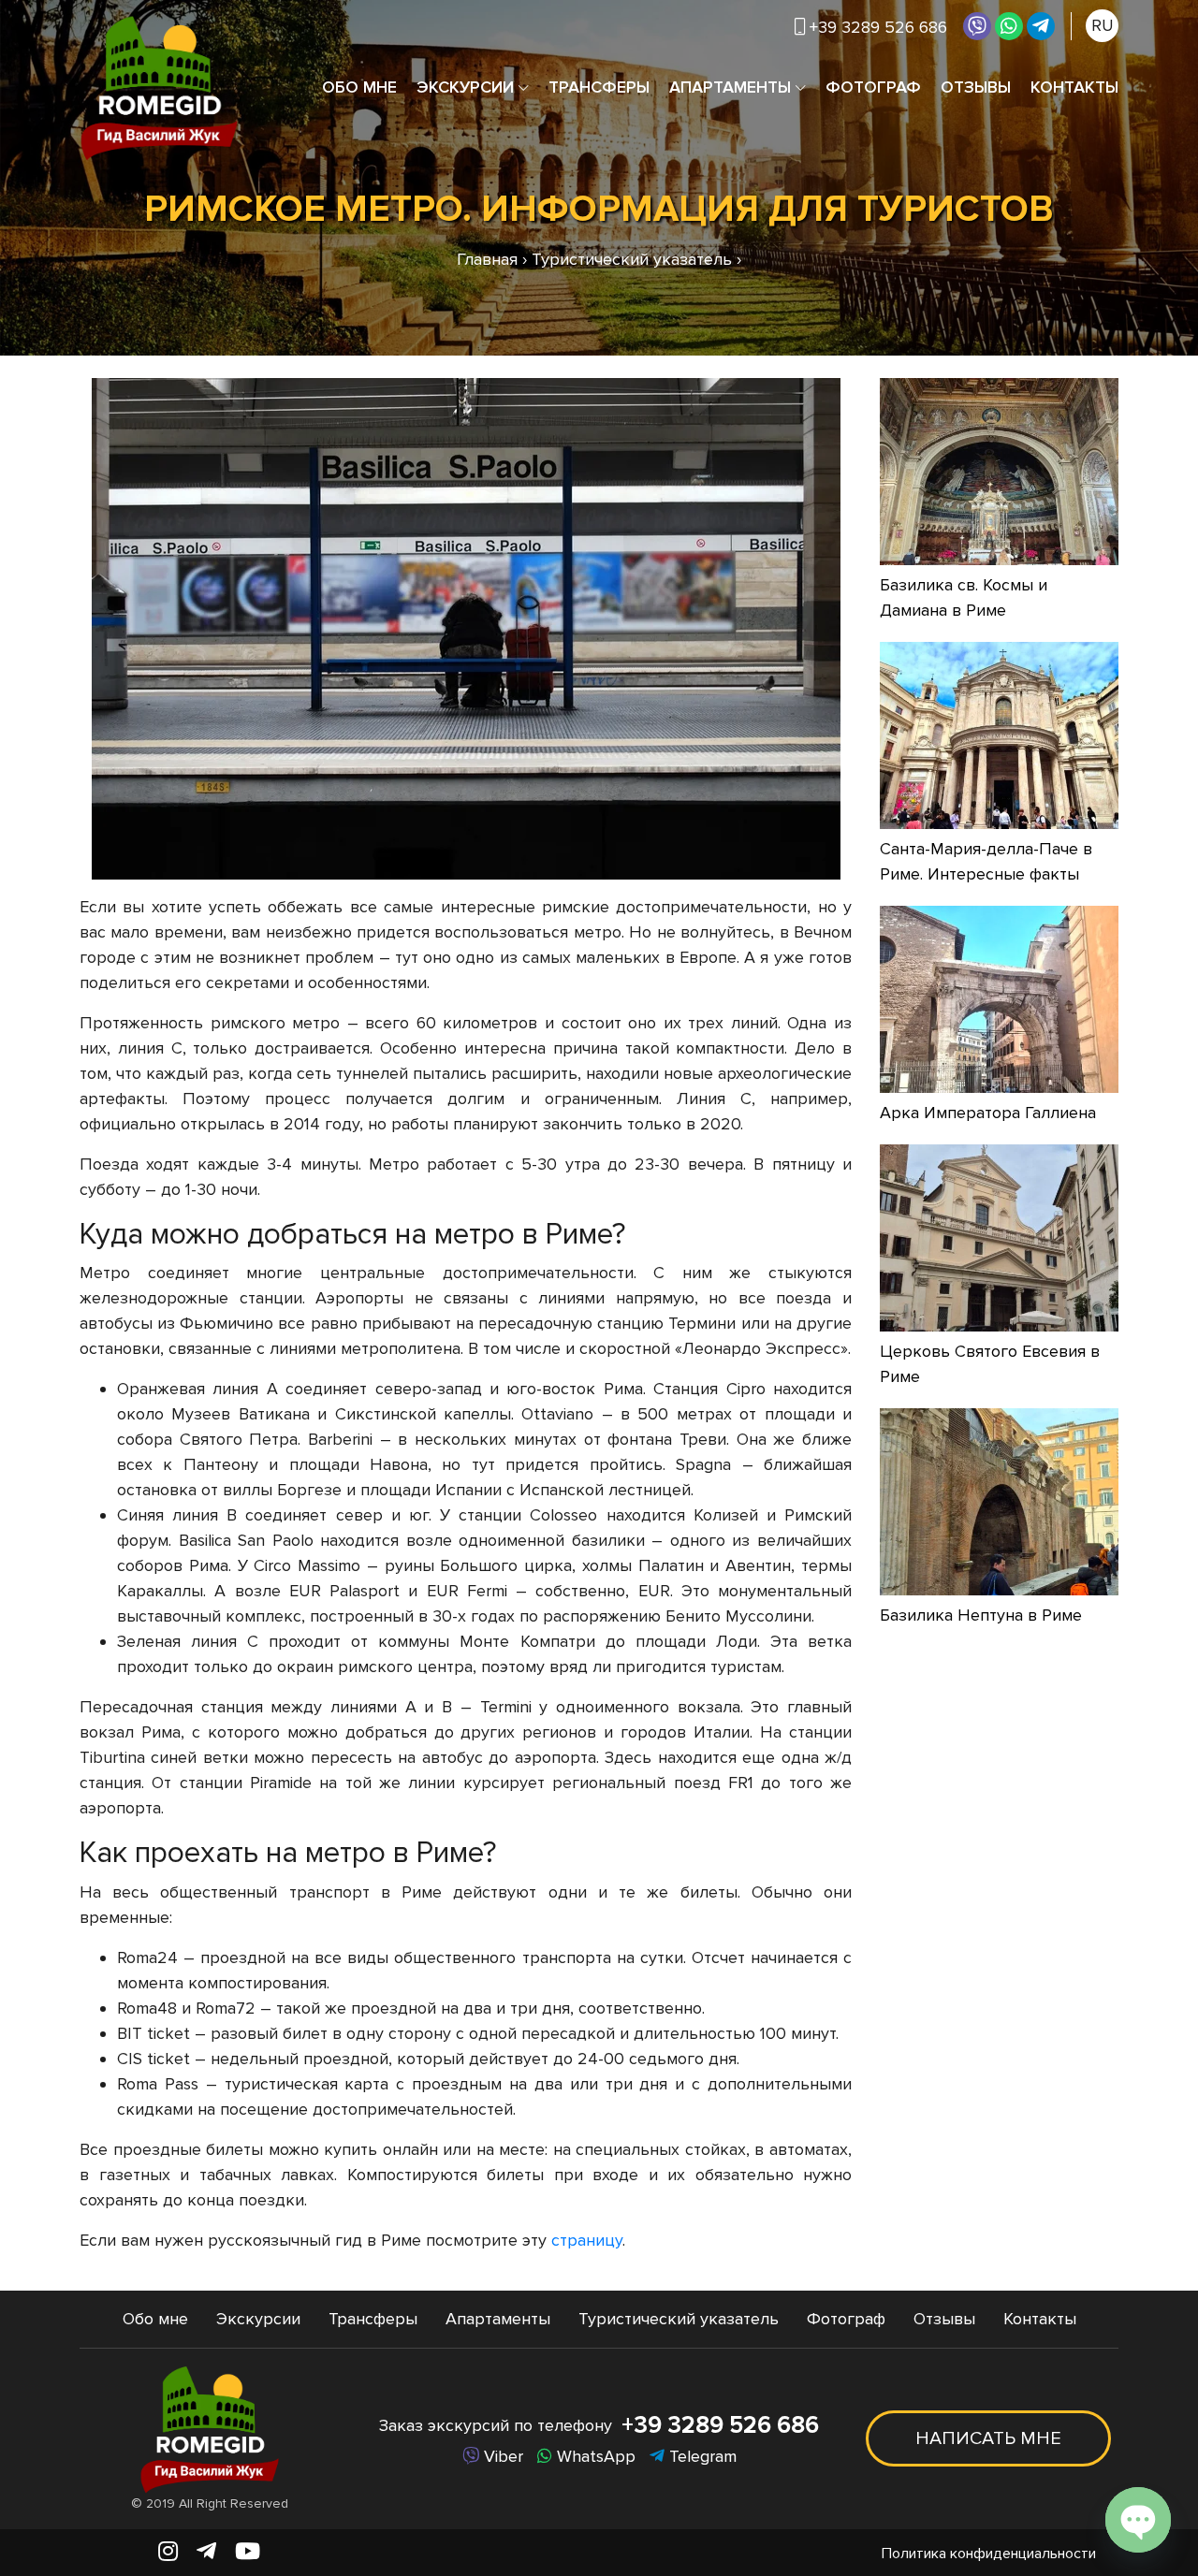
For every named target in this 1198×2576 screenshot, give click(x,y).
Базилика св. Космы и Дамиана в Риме (964, 597)
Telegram (701, 2456)
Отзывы (976, 87)
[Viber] (977, 26)
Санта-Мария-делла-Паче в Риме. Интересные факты (986, 861)
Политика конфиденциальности (989, 2554)
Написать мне (988, 2438)
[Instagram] (168, 2552)
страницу (587, 2240)
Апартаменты (730, 87)
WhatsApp (594, 2456)
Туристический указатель (679, 2319)
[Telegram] (1041, 26)
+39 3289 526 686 (720, 2425)
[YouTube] (248, 2552)
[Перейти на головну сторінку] (159, 87)
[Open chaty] (1138, 2520)
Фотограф (873, 87)
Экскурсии (465, 87)
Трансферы (599, 87)
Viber (501, 2456)
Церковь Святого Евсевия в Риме (990, 1364)
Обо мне (359, 87)
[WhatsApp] (1009, 26)
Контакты (1074, 87)
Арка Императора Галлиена (988, 1113)
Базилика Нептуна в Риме (981, 1615)
